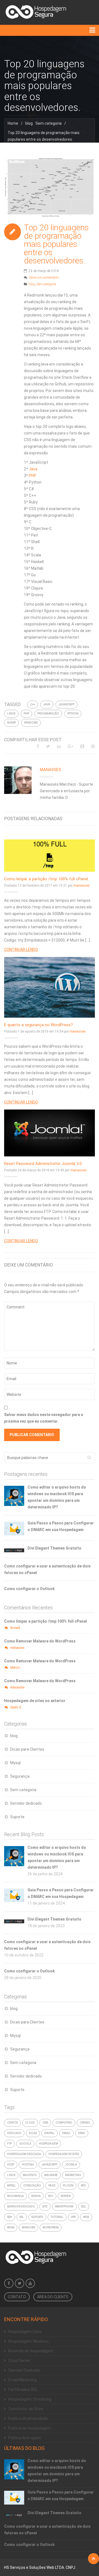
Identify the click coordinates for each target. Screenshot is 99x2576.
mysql (12, 2186)
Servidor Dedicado (24, 2370)
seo (51, 2196)
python (73, 714)
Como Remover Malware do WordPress (40, 1641)
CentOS (13, 2123)
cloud (30, 2123)
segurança (16, 2196)
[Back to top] (94, 2559)
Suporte (17, 1817)
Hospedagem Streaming (30, 2399)
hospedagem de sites (64, 2154)
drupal (50, 2133)
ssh (10, 2217)
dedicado (14, 2133)
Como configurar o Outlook (29, 1589)
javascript (67, 704)
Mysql (15, 1763)
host (11, 2165)
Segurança (20, 1776)
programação (48, 714)
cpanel (85, 2123)
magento (30, 2175)
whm (11, 2227)
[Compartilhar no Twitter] (48, 746)
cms (45, 2123)
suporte (37, 2217)
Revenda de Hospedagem (31, 2351)
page (52, 2186)
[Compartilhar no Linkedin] (59, 746)
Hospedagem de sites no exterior (35, 1701)
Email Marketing (22, 2380)
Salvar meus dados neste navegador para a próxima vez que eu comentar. (44, 1418)
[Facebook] (9, 2283)
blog (29, 123)
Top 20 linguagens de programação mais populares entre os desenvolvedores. (56, 244)
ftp (9, 2144)
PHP (33, 476)
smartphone (64, 2206)
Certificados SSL (23, 2390)
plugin (68, 2186)
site (45, 2206)
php (26, 714)
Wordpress (51, 2227)
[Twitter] (20, 2283)
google (25, 2144)
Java (33, 469)
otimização (32, 2186)
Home (13, 123)
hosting (28, 2165)
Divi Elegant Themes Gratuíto (54, 1548)
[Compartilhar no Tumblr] (82, 746)
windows (31, 723)
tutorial (57, 2217)
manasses (50, 770)
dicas (33, 2133)
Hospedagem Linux (25, 2332)
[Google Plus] (71, 746)
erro (82, 2133)
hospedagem (48, 2144)
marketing (73, 2175)
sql (84, 2206)
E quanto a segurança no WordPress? (38, 1025)
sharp (12, 723)
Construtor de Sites (26, 2409)
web (86, 2217)
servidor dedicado (21, 2206)
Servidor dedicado (26, 1803)
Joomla (71, 2165)
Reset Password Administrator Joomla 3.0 (43, 1164)
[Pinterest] (93, 746)
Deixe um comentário (44, 278)
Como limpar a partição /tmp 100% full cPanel (46, 879)
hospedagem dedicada (24, 2154)
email (66, 2133)
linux (11, 714)
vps (73, 2217)
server (66, 2196)
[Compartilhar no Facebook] (38, 746)
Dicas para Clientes (27, 1749)
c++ (33, 704)
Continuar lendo (21, 950)
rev (83, 2186)
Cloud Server (19, 2361)
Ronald (15, 1628)
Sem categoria (49, 123)
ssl (22, 2217)
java (47, 704)
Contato (17, 2297)
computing (64, 2123)
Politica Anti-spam (25, 2438)
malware (51, 2175)
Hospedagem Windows (28, 2341)
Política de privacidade (28, 2418)
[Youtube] (30, 2283)
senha (36, 2196)
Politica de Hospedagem (30, 2428)
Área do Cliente (53, 2297)
